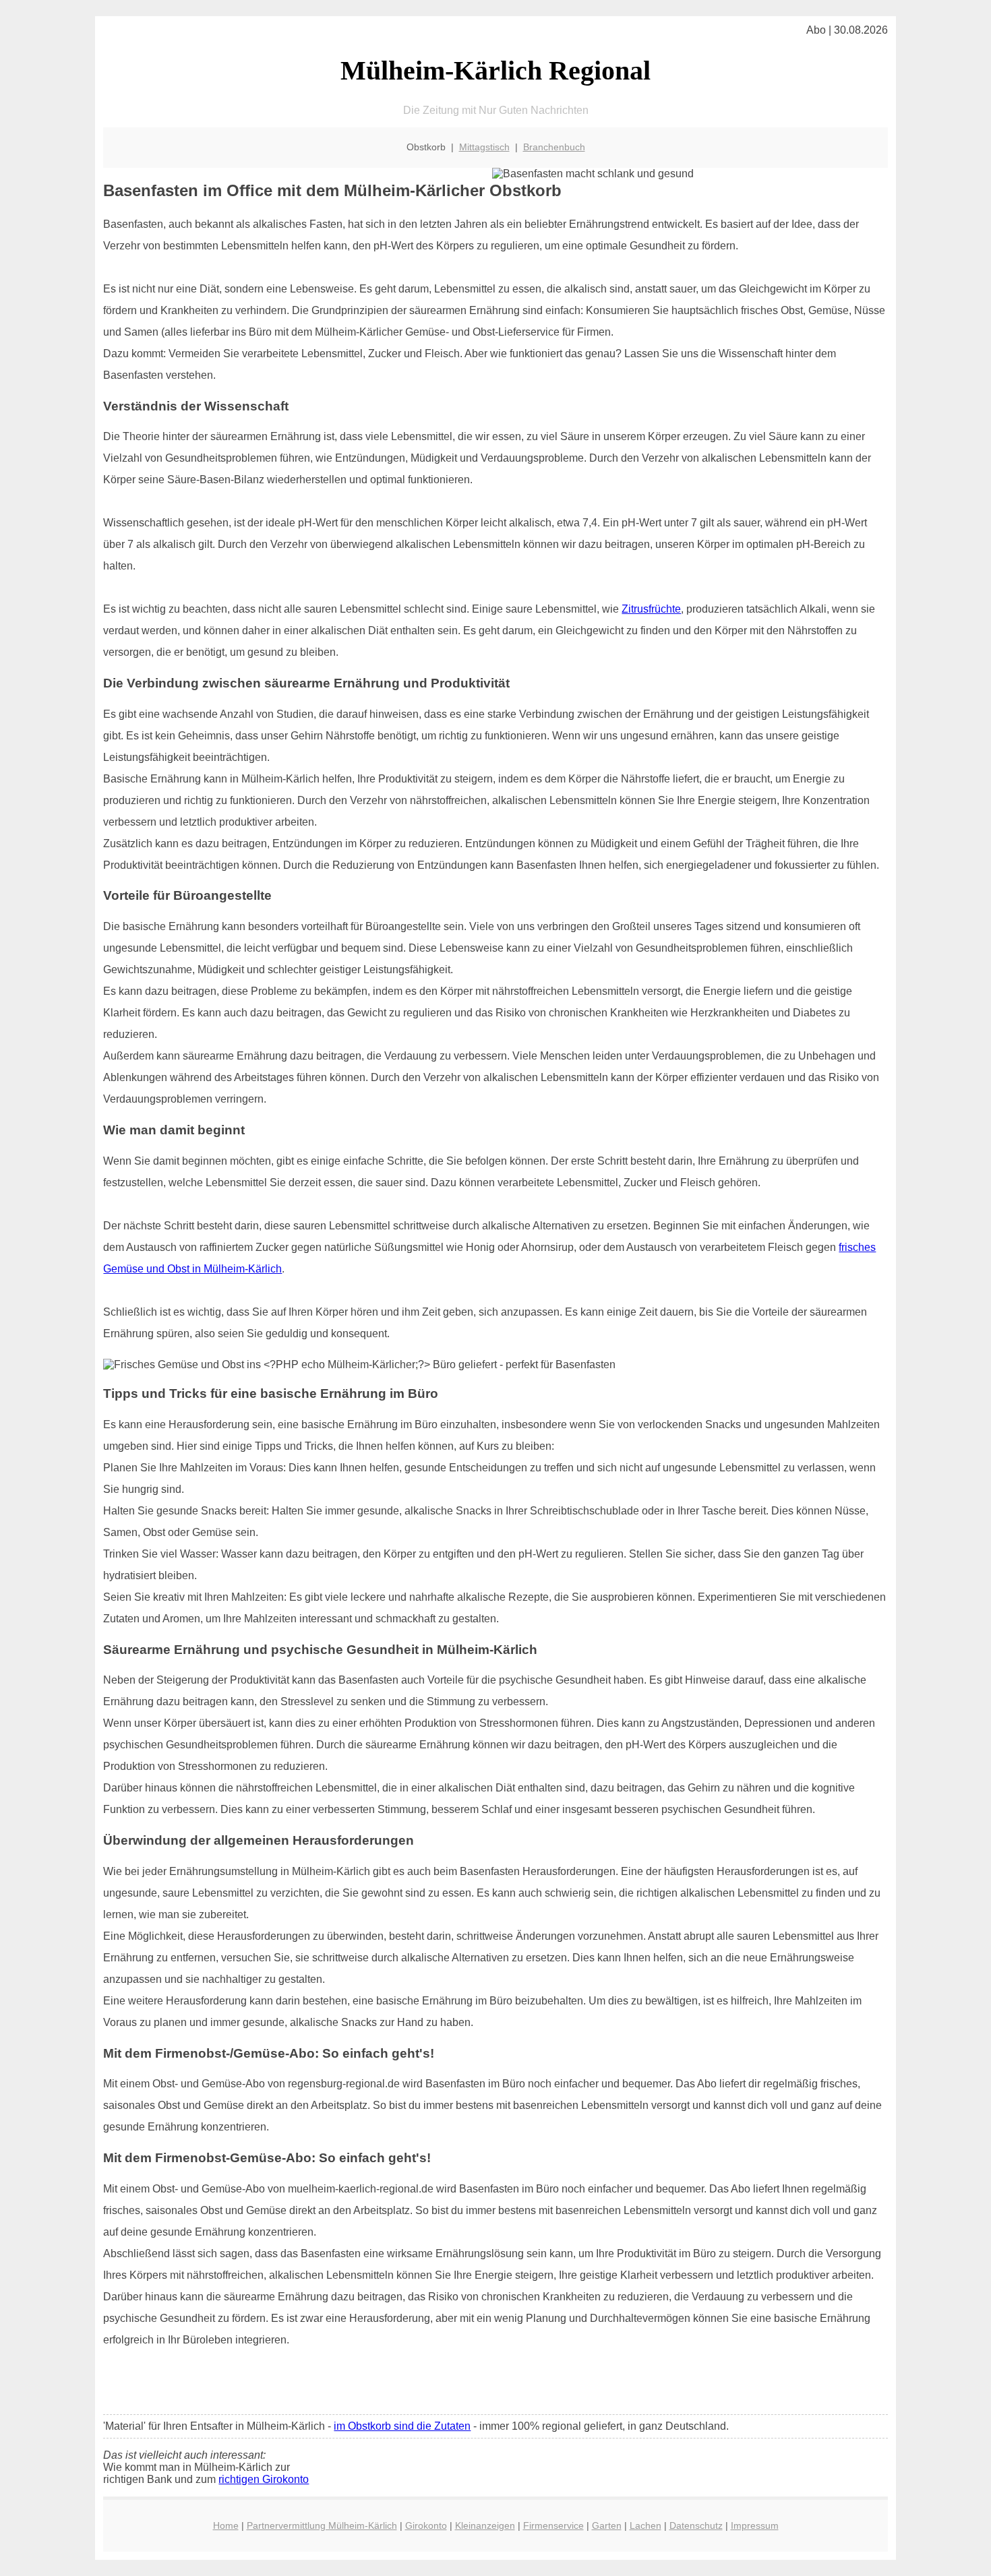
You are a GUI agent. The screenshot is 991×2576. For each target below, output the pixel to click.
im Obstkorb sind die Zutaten (402, 2426)
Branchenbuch (554, 147)
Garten (607, 2525)
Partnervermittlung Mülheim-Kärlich (322, 2525)
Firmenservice (553, 2525)
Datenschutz (696, 2525)
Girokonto (426, 2525)
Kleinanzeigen (485, 2525)
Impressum (755, 2525)
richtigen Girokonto (264, 2479)
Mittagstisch (484, 147)
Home (226, 2525)
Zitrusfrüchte (651, 609)
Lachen (645, 2525)
